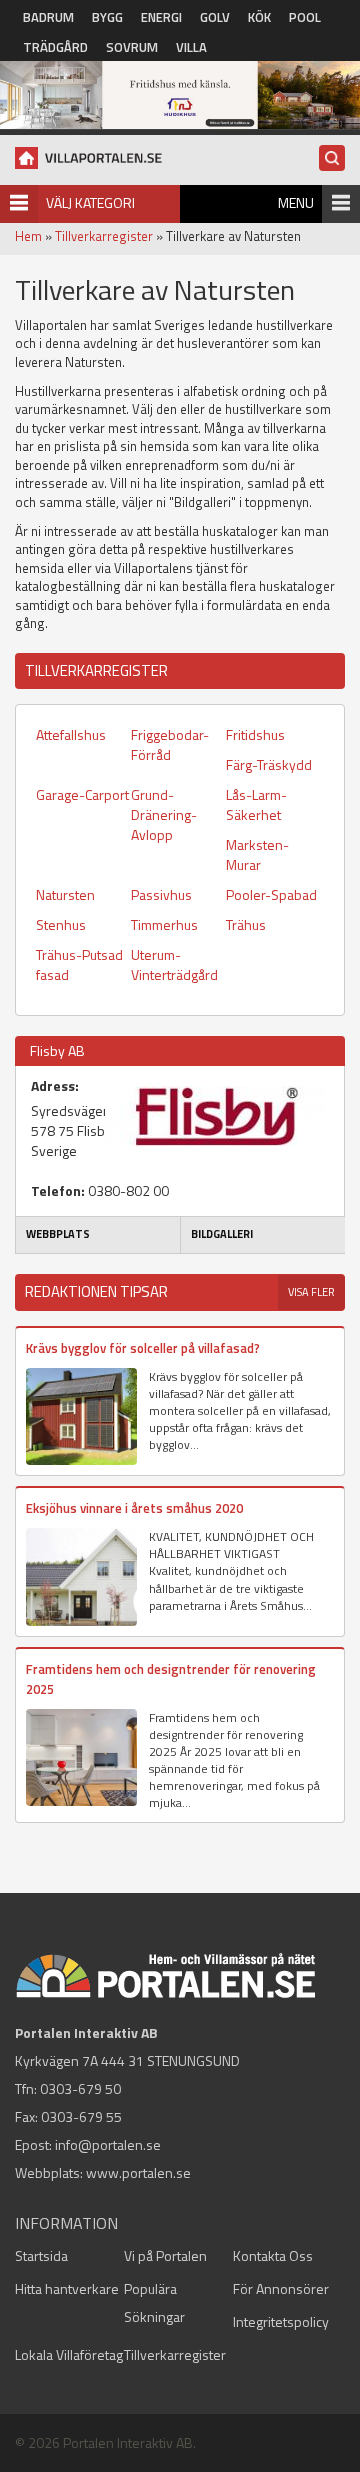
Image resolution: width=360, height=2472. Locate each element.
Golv (215, 17)
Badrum (48, 17)
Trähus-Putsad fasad (79, 964)
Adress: (55, 1086)
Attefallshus (71, 734)
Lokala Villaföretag (69, 2354)
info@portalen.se (108, 2144)
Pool (305, 17)
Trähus (246, 924)
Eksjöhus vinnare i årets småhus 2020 (134, 1508)
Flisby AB (57, 1050)
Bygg (107, 17)
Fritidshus (255, 734)
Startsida (41, 2255)
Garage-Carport (82, 794)
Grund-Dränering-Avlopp (164, 814)
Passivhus (161, 894)
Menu (296, 202)
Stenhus (61, 924)
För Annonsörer (281, 2288)
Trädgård (55, 47)
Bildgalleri (222, 1234)
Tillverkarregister (104, 236)
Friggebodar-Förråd (170, 744)
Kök (259, 17)
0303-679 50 (80, 2088)
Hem (28, 236)
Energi (161, 17)
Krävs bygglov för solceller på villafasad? (143, 1348)
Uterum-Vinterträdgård (174, 964)
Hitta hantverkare (67, 2288)
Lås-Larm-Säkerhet (256, 804)
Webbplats (58, 1234)
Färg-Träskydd (269, 764)
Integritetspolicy (281, 2321)
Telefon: (58, 1191)
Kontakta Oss (273, 2255)
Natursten (65, 894)
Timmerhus (164, 924)
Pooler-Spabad (271, 894)
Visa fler (311, 1292)
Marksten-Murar (257, 854)
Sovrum (132, 47)
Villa (191, 47)
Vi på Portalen (165, 2255)
